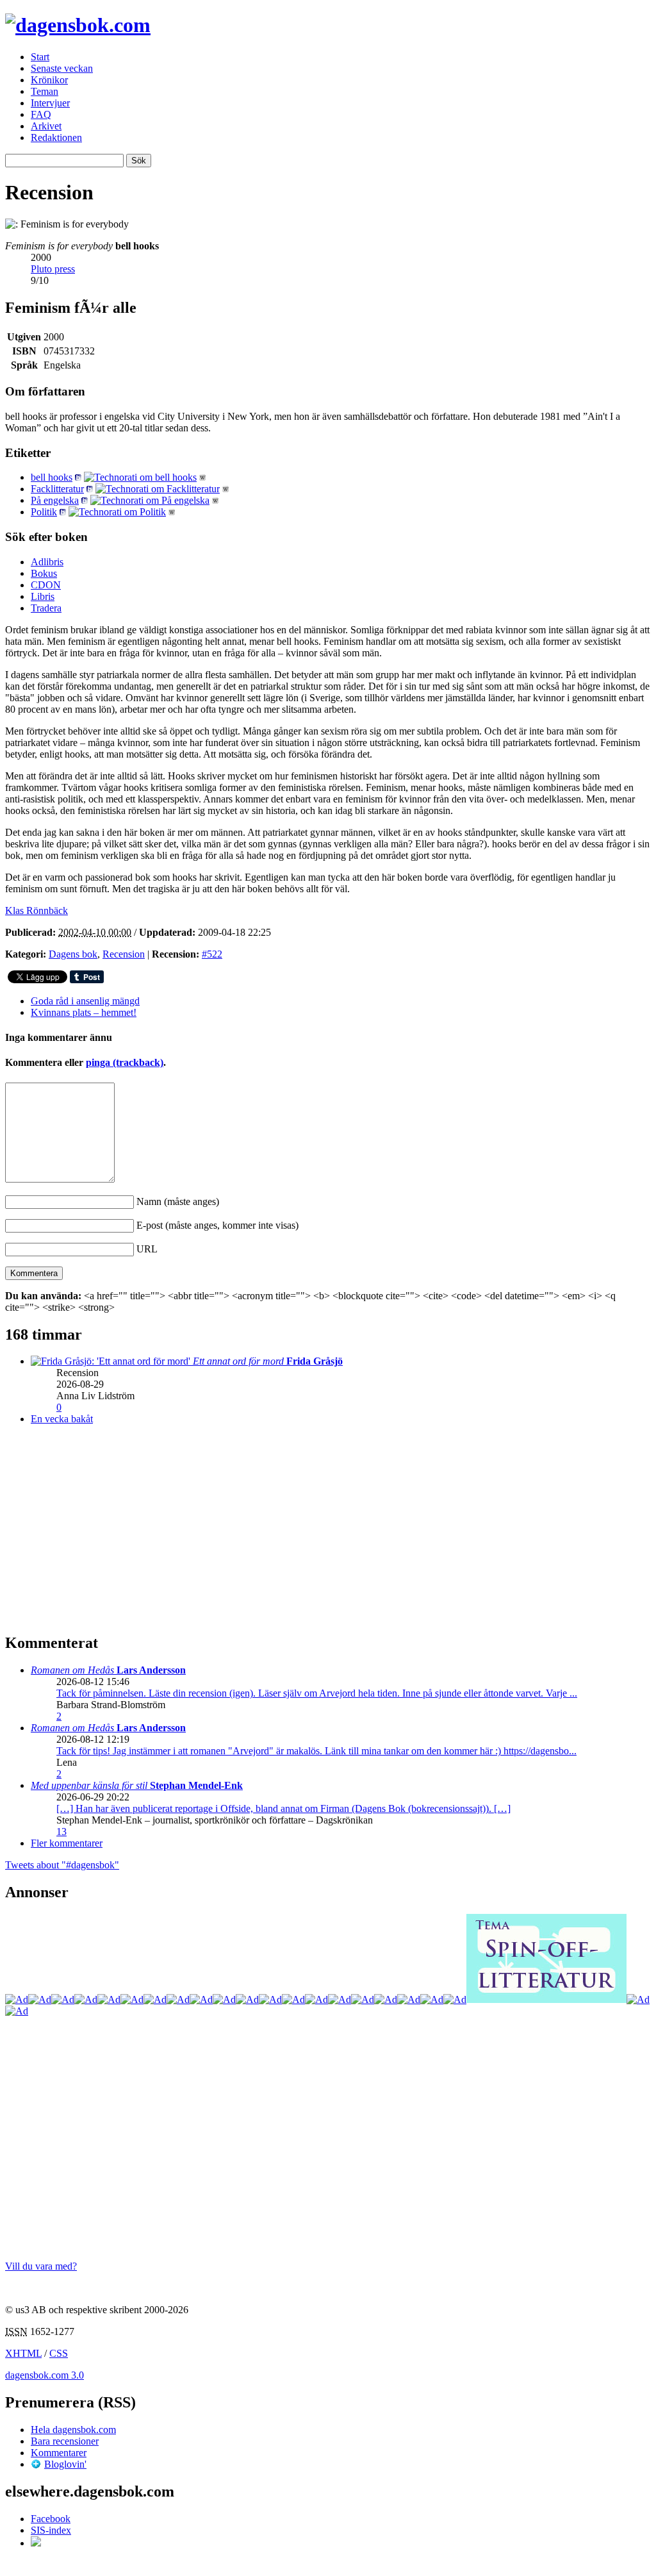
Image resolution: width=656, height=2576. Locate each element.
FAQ (41, 114)
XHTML (23, 2353)
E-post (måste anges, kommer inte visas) (217, 1225)
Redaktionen (56, 137)
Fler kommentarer (67, 1843)
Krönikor (49, 80)
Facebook (51, 2519)
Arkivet (46, 126)
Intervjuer (50, 103)
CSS (59, 2353)
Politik (44, 512)
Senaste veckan (62, 68)
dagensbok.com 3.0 (45, 2375)
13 (61, 1832)
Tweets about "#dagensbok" (62, 1865)
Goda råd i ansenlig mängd (85, 1001)
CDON (46, 585)
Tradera (46, 608)
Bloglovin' (65, 2464)
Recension (124, 954)
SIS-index (51, 2530)
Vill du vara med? (41, 2266)
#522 (212, 954)
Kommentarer (59, 2453)
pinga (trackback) (125, 1062)
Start (40, 57)
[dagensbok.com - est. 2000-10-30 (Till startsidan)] (78, 25)
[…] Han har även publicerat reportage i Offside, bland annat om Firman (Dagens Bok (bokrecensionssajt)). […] (283, 1808)
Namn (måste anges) (178, 1201)
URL (147, 1249)
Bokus (44, 573)
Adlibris (47, 562)
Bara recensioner (65, 2441)
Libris (43, 596)
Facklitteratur (57, 489)
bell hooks (52, 477)
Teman (45, 91)
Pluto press (53, 269)
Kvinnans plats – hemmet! (84, 1012)
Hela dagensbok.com (73, 2430)
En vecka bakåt (62, 1419)
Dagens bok (73, 954)
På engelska (55, 500)
